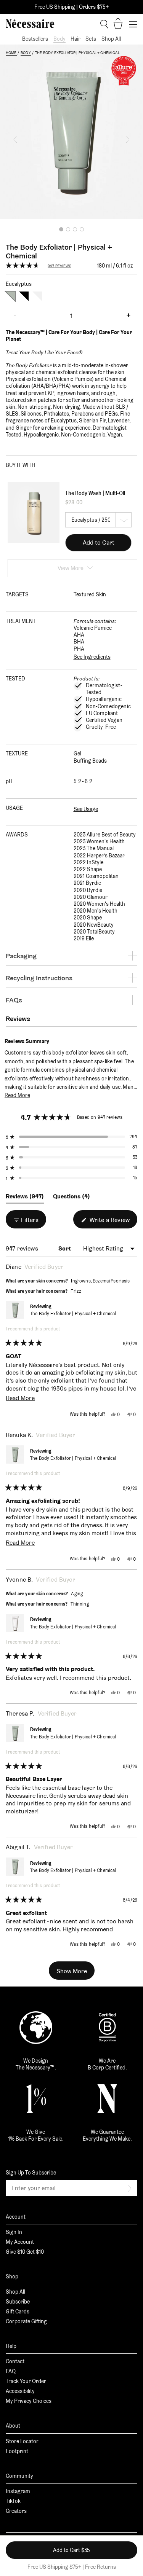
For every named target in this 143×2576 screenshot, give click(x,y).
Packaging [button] (21, 956)
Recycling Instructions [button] (39, 978)
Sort (65, 1248)
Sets (91, 39)
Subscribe (18, 2302)
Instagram (18, 2491)
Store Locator (22, 2441)
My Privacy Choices (29, 2401)
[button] (15, 139)
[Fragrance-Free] (37, 296)
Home (11, 53)
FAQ (11, 2371)
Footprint (17, 2451)
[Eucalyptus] (10, 296)
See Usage (86, 809)
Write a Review (113, 1222)
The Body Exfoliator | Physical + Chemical (73, 1313)
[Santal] (24, 296)
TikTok (13, 2501)
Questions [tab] (71, 1198)
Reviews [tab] (25, 1198)
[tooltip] (54, 1041)
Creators (16, 2511)
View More (71, 568)
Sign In (14, 2232)
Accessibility (20, 2391)
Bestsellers (35, 39)
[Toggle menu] (133, 24)
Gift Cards (18, 2312)
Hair (76, 39)
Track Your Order (26, 2381)
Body (59, 39)
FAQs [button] (14, 1000)
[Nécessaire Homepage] (30, 24)
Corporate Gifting (26, 2321)
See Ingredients (92, 657)
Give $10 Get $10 (25, 2252)
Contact (15, 2361)
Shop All (111, 39)
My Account (20, 2242)
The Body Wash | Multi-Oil (95, 493)
